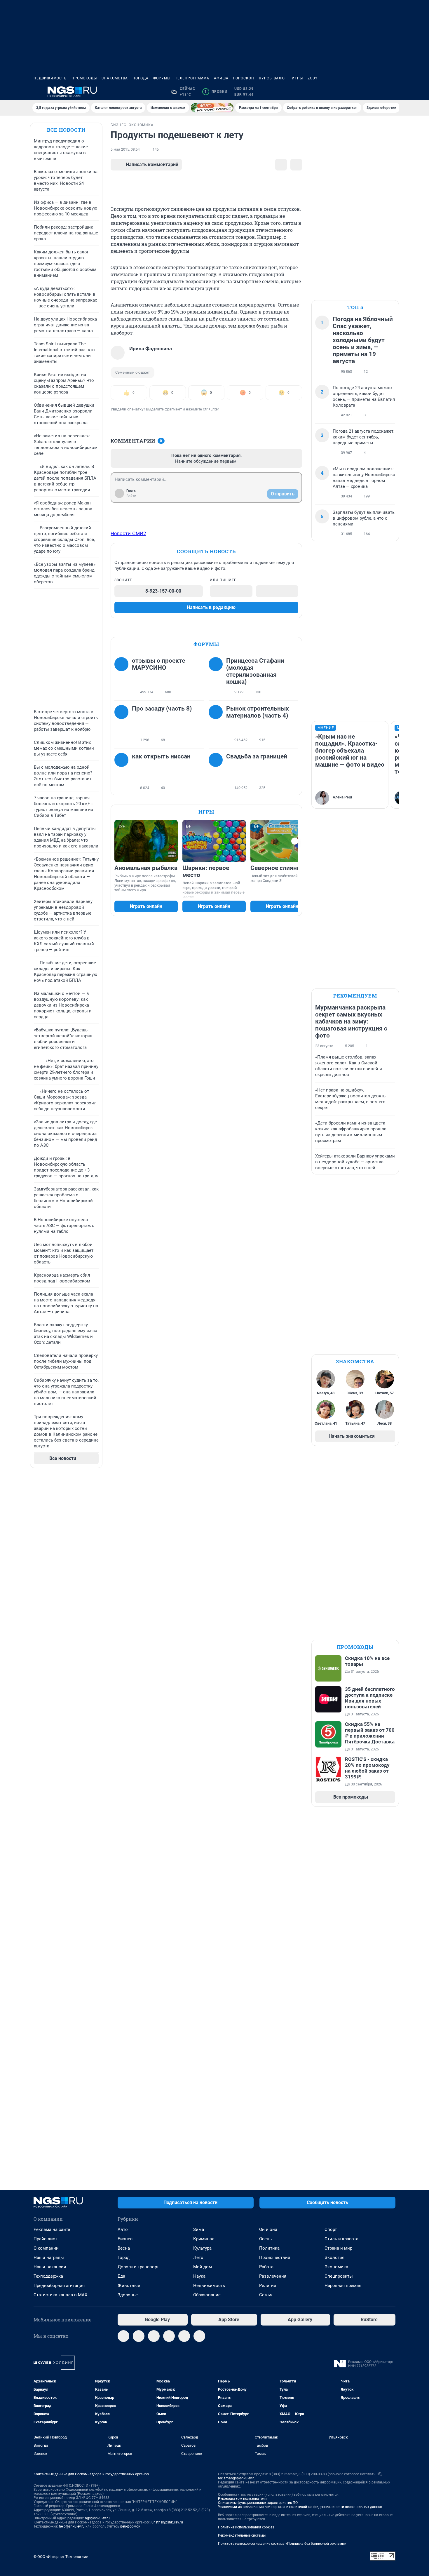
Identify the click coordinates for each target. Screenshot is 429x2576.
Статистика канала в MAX (60, 2295)
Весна (124, 2248)
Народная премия (343, 2286)
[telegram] (123, 2336)
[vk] (139, 2336)
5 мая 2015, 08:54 (125, 149)
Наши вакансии (50, 2267)
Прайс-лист (45, 2239)
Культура (202, 2248)
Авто (123, 2229)
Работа (266, 2267)
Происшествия (275, 2258)
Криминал (204, 2239)
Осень (265, 2239)
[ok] (154, 2336)
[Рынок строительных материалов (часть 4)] (217, 724)
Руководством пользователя (242, 2499)
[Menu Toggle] (37, 92)
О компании (46, 2248)
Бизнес (125, 2239)
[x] (184, 2336)
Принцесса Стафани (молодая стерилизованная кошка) (255, 671)
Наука (199, 2276)
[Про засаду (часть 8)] (123, 724)
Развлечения (273, 2276)
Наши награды (49, 2258)
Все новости (66, 130)
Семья (266, 2295)
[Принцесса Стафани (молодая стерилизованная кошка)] (217, 676)
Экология (334, 2258)
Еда (121, 2276)
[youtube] (199, 2336)
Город (124, 2258)
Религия (268, 2286)
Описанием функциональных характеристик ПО (258, 2503)
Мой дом (203, 2267)
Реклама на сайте (52, 2229)
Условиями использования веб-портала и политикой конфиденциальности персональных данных (300, 2507)
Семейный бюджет (132, 372)
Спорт (331, 2229)
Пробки (216, 92)
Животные (129, 2286)
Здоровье (128, 2295)
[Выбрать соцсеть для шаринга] (296, 165)
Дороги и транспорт (138, 2267)
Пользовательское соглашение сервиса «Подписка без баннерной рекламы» (282, 2544)
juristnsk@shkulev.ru (167, 2522)
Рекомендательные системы (242, 2535)
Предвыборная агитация (59, 2286)
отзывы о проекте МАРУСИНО (158, 664)
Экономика (336, 2267)
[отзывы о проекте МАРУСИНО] (123, 676)
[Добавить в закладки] (281, 165)
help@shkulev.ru (72, 2526)
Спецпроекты (339, 2276)
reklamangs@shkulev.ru (237, 2478)
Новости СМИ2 (128, 533)
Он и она (268, 2229)
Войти (131, 496)
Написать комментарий (152, 165)
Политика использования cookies (246, 2527)
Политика (269, 2248)
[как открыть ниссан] (123, 772)
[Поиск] (364, 92)
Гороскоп (244, 78)
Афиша (221, 78)
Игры (297, 78)
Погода (141, 78)
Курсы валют (273, 78)
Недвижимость (50, 78)
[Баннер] (212, 108)
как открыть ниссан (161, 756)
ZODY (313, 78)
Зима (199, 2229)
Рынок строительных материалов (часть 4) (258, 712)
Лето (198, 2258)
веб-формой (130, 2526)
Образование (207, 2295)
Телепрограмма (192, 78)
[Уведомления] (378, 92)
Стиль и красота (341, 2239)
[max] (169, 2336)
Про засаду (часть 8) (162, 709)
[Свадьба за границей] (217, 772)
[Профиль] (392, 92)
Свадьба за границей (257, 756)
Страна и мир (338, 2248)
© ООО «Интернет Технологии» (61, 2557)
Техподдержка (48, 2276)
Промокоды (84, 78)
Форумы (162, 78)
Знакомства (115, 78)
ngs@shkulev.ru (97, 2518)
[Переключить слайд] (295, 841)
